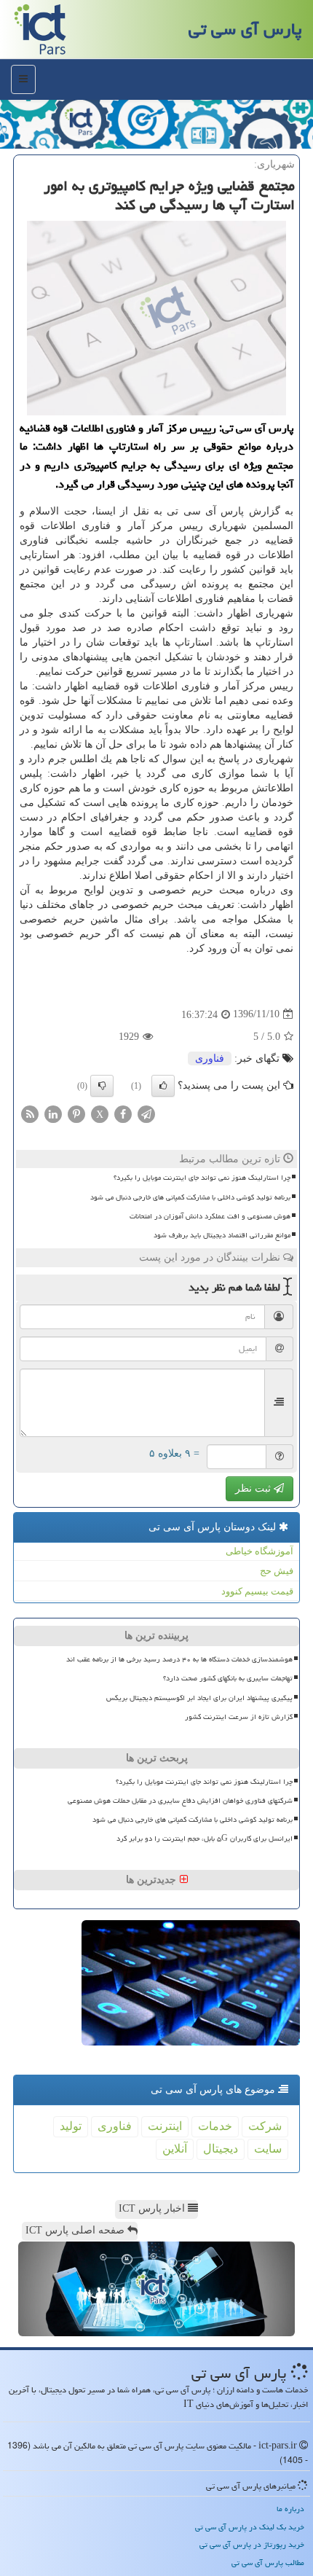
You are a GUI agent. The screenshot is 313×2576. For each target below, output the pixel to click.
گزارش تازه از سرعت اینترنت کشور (239, 1717)
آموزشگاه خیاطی (259, 1551)
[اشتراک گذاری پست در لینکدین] (53, 1113)
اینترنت (165, 2126)
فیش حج (277, 1571)
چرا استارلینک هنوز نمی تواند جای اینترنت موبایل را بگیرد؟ (202, 1178)
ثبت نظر (254, 1488)
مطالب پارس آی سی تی (268, 2563)
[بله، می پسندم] (163, 1086)
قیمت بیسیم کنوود (257, 1591)
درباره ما (290, 2509)
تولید (71, 2126)
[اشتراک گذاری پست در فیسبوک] (123, 1113)
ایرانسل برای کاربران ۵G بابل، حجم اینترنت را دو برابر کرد (205, 1839)
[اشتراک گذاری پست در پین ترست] (76, 1113)
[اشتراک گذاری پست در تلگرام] (146, 1113)
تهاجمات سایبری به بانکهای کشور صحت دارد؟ (228, 1678)
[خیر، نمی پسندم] (102, 1086)
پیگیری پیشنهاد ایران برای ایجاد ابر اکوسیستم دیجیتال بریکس (199, 1698)
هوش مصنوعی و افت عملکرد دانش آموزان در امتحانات (210, 1216)
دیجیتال (221, 2149)
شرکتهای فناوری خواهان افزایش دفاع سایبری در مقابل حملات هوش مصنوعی (180, 1801)
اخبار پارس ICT (153, 2208)
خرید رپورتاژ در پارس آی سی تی (252, 2544)
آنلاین (175, 2149)
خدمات (215, 2126)
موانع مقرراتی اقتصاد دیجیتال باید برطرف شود (222, 1235)
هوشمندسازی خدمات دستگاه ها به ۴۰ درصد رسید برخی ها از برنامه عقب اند (179, 1659)
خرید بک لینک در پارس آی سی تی (250, 2527)
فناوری (210, 1058)
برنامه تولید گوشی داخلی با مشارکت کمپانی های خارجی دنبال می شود (190, 1197)
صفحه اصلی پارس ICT (76, 2230)
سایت (268, 2149)
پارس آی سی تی (245, 29)
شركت (265, 2126)
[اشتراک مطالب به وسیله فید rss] (30, 1113)
